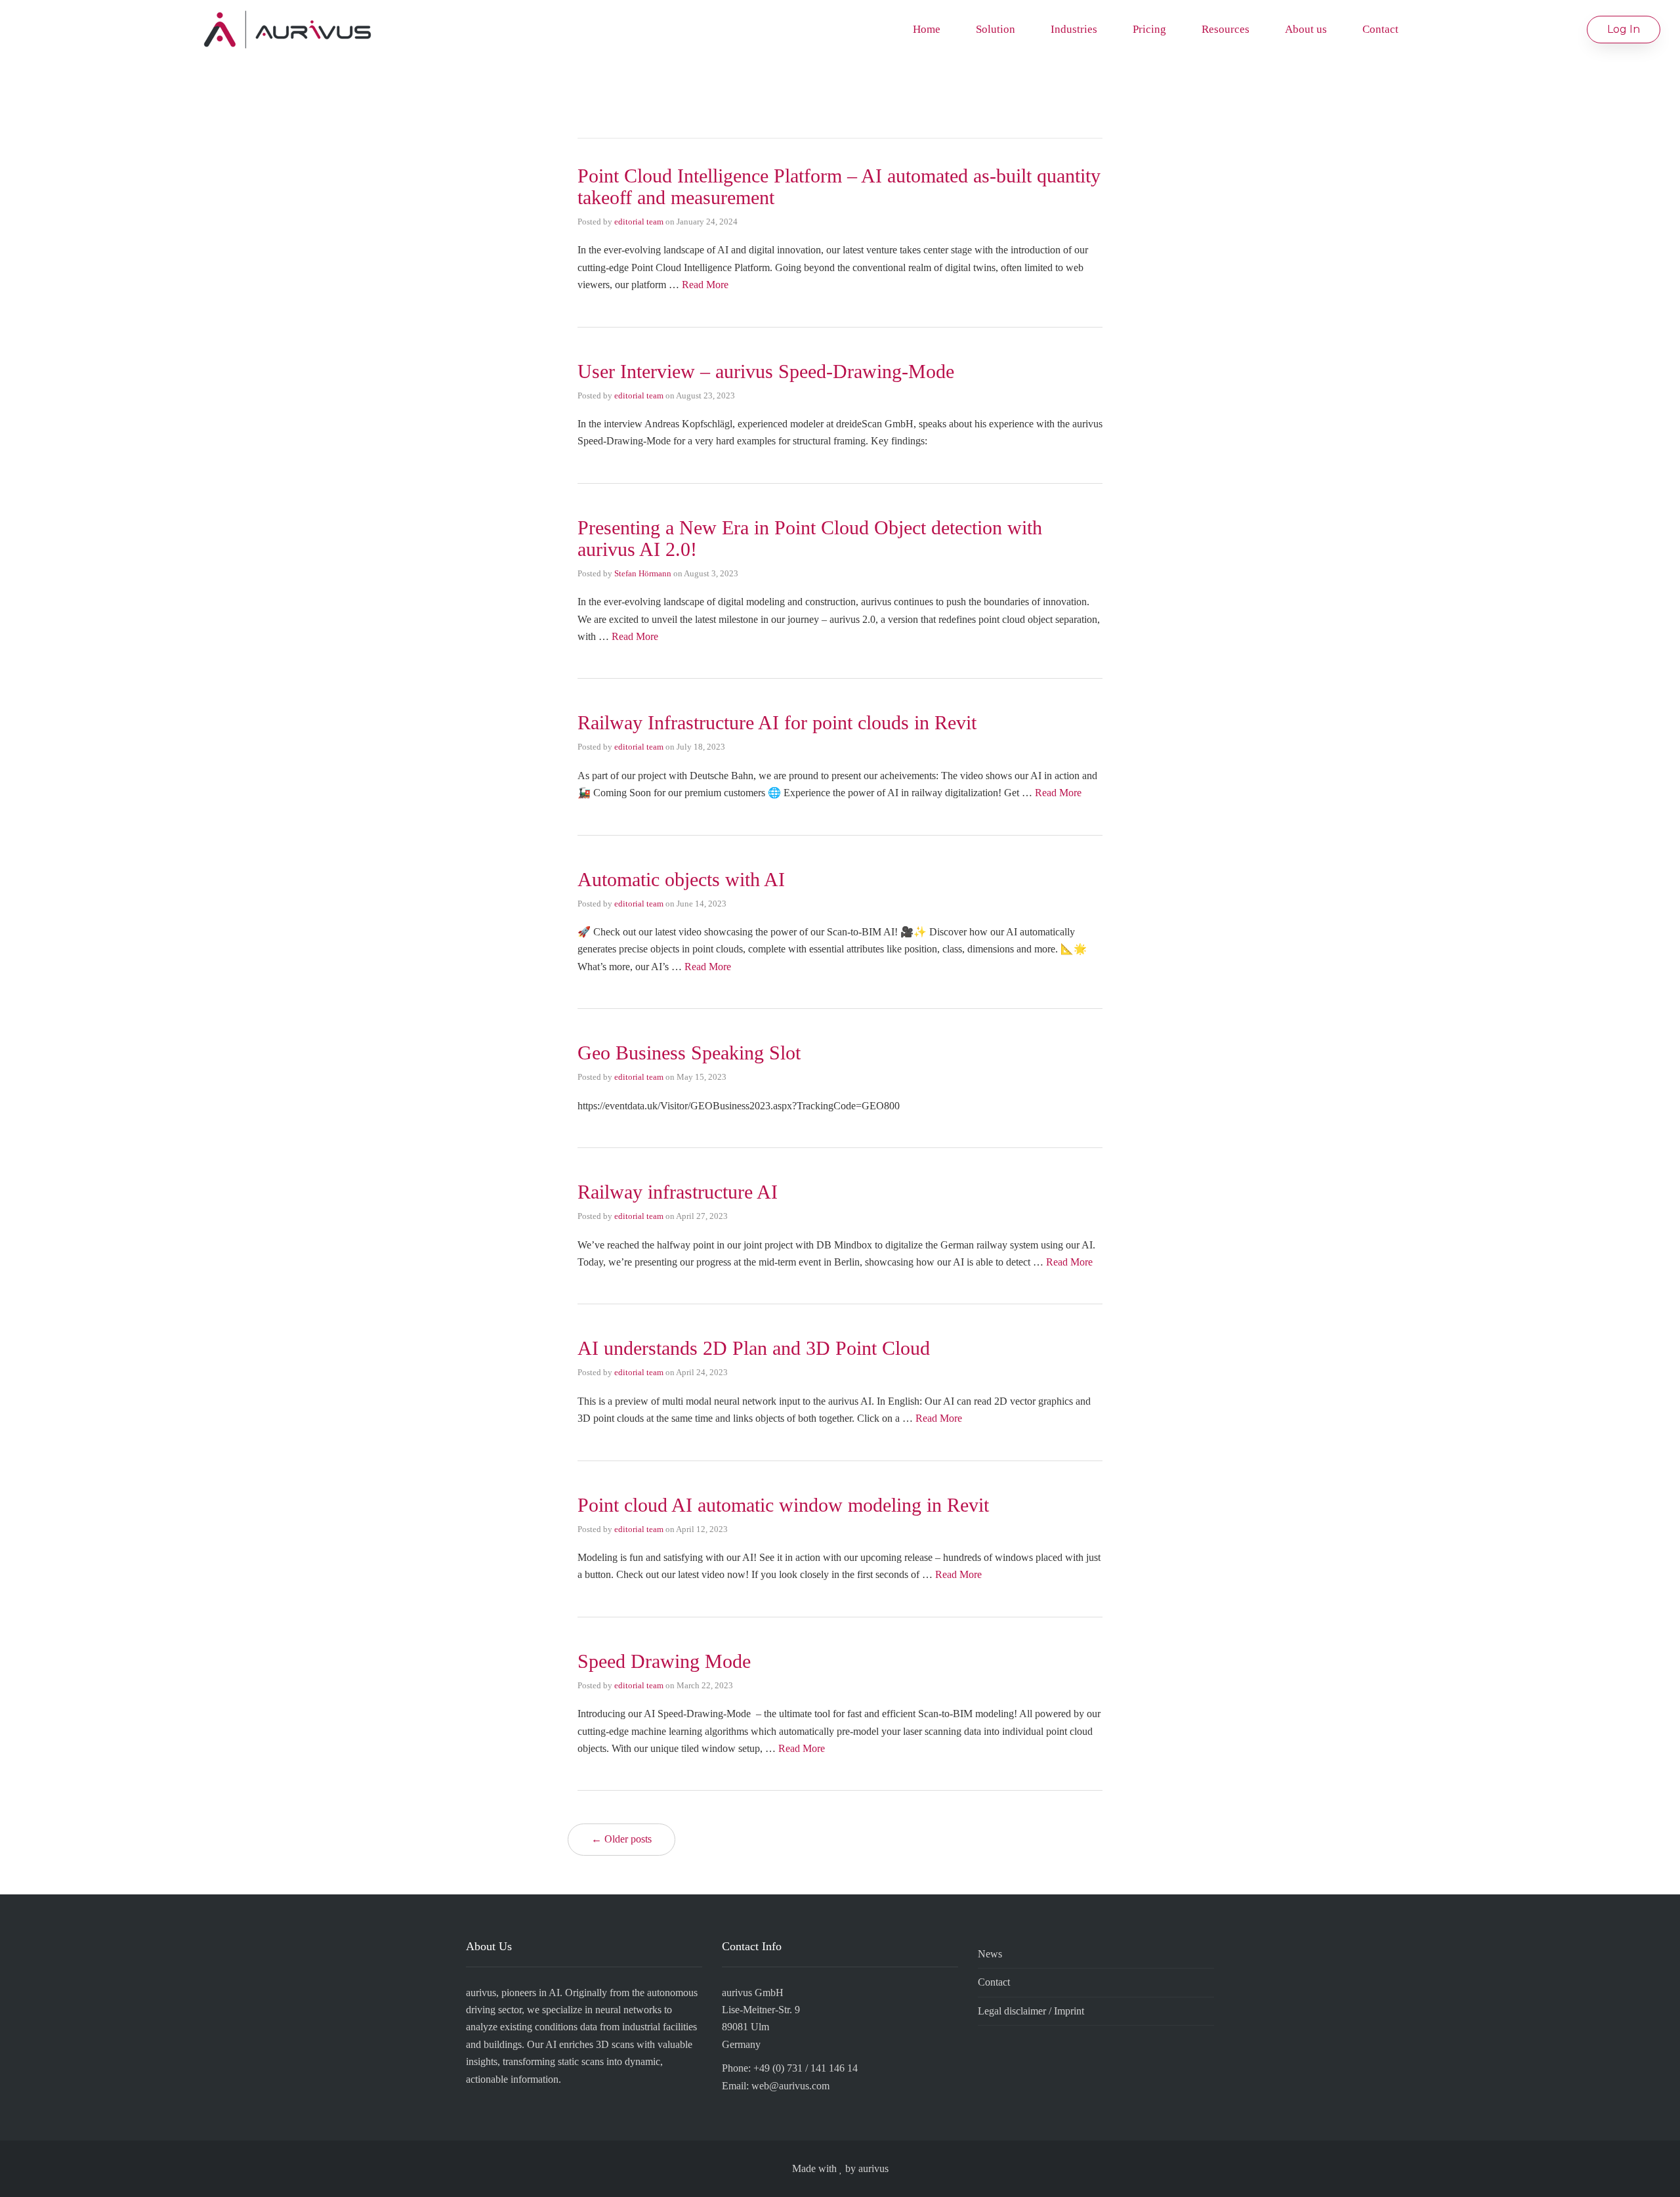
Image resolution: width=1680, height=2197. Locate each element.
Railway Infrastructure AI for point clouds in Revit (777, 722)
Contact (1380, 29)
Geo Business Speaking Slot (689, 1053)
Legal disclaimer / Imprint (1031, 2011)
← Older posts (621, 1839)
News (990, 1954)
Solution (996, 29)
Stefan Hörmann (643, 573)
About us (1306, 29)
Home (927, 29)
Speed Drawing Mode (664, 1661)
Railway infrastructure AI (678, 1192)
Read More (705, 285)
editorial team (639, 222)
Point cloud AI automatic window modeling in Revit (783, 1505)
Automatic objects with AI (681, 879)
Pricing (1149, 29)
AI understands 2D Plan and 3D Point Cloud (754, 1348)
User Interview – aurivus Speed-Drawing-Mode (766, 371)
